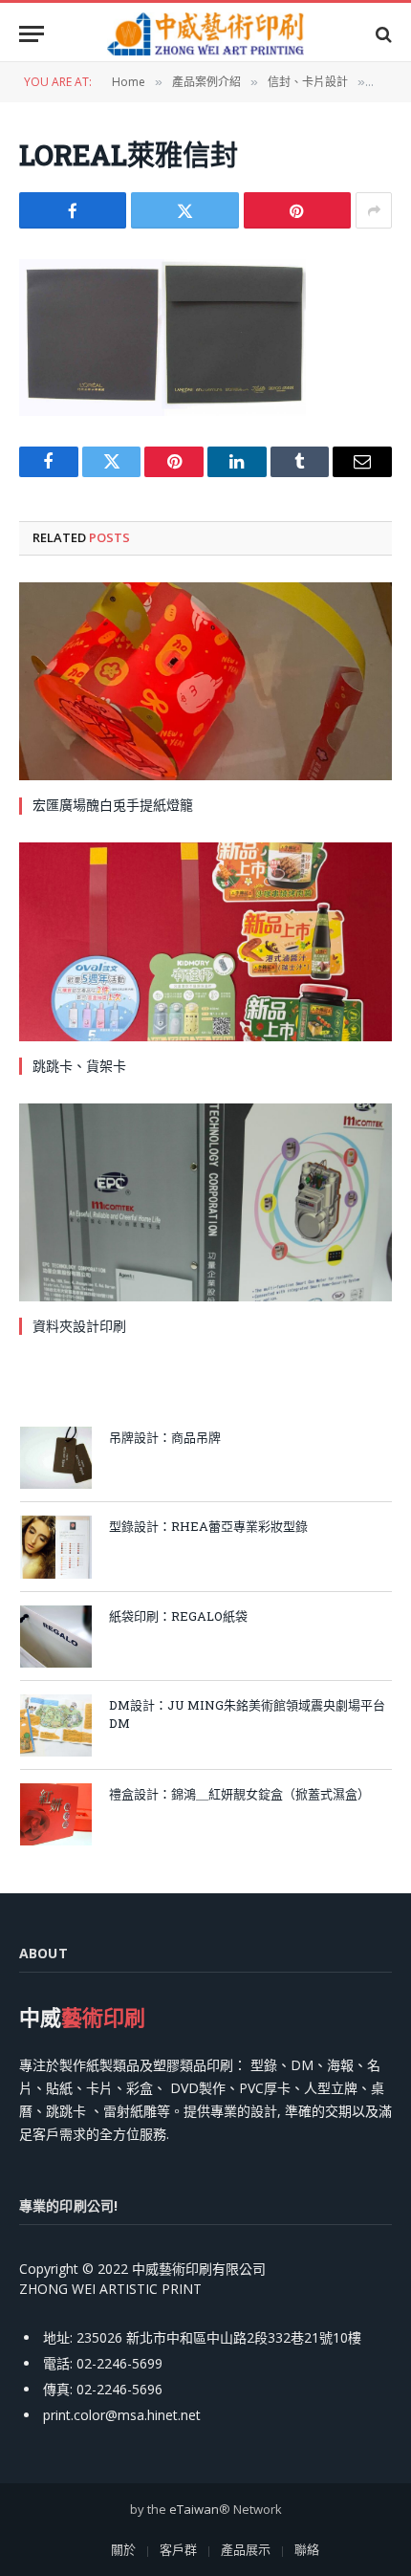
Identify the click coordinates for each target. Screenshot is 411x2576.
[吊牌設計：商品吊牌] (56, 1458)
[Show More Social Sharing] (374, 210)
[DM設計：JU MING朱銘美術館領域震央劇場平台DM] (56, 1725)
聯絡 (307, 2549)
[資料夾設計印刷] (205, 1202)
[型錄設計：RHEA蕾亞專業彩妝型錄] (56, 1547)
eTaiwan (194, 2509)
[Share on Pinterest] (297, 210)
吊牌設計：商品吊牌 (165, 1437)
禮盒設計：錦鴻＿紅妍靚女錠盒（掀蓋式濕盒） (239, 1794)
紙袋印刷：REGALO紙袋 (178, 1616)
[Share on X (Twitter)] (184, 210)
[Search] (382, 34)
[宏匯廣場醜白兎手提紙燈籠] (205, 681)
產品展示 (246, 2549)
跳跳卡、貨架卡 (79, 1066)
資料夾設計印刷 (79, 1326)
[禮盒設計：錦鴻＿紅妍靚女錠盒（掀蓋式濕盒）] (56, 1814)
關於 (123, 2549)
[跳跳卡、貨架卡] (205, 941)
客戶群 (178, 2549)
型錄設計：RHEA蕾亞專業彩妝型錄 (208, 1526)
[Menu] (32, 34)
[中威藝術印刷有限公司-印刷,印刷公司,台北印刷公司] (205, 34)
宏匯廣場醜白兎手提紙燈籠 (113, 805)
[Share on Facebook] (73, 210)
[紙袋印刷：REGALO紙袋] (56, 1637)
